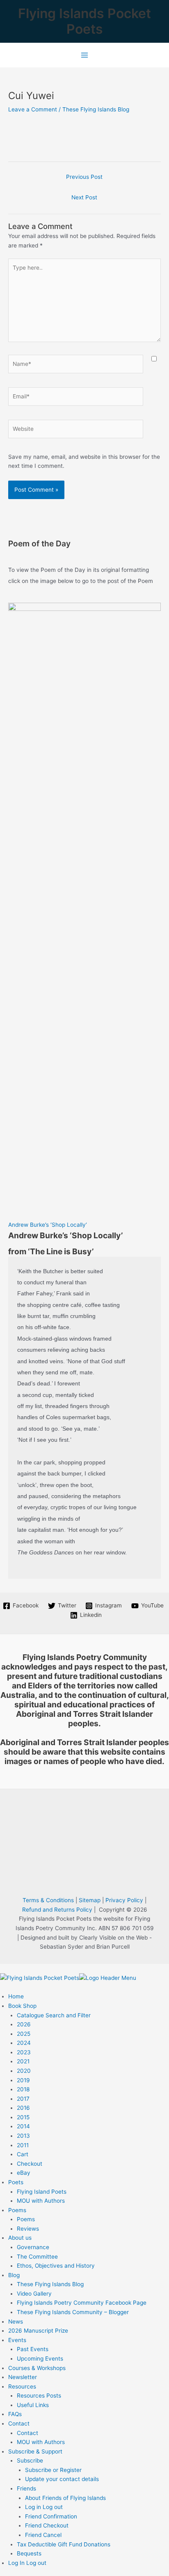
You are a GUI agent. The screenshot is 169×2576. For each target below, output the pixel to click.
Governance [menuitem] (33, 2247)
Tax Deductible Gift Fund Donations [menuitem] (64, 2544)
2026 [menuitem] (24, 2024)
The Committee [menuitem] (37, 2257)
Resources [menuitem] (22, 2386)
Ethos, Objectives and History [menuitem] (56, 2266)
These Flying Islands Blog (96, 109)
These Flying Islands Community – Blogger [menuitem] (73, 2312)
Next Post (84, 197)
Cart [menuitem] (23, 2154)
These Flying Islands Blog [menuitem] (50, 2284)
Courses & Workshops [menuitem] (37, 2368)
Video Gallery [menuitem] (34, 2294)
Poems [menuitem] (17, 2210)
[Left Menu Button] (8, 1968)
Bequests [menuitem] (29, 2553)
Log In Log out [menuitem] (27, 2563)
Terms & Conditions (48, 1900)
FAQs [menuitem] (15, 2414)
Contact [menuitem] (19, 2423)
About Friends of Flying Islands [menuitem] (65, 2498)
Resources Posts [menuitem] (39, 2396)
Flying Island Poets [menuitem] (42, 2192)
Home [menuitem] (16, 1996)
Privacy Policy (124, 1900)
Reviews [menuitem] (28, 2229)
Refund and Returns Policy (57, 1910)
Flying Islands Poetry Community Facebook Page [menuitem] (82, 2303)
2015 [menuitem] (23, 2117)
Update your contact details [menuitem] (62, 2479)
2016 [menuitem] (23, 2108)
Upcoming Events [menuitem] (40, 2359)
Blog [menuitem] (14, 2275)
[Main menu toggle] (84, 55)
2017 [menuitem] (23, 2099)
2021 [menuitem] (23, 2061)
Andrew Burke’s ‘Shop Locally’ (48, 1225)
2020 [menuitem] (24, 2071)
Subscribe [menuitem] (30, 2460)
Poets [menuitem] (16, 2182)
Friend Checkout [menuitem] (47, 2525)
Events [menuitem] (17, 2340)
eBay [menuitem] (24, 2173)
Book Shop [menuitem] (22, 2006)
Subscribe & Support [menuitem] (35, 2451)
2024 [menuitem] (24, 2043)
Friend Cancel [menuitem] (43, 2535)
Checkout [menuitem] (30, 2164)
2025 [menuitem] (24, 2034)
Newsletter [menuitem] (23, 2377)
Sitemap (90, 1900)
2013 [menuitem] (23, 2136)
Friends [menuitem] (26, 2488)
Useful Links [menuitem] (33, 2405)
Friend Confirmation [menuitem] (51, 2516)
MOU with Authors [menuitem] (41, 2201)
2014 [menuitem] (23, 2126)
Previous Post (84, 177)
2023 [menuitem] (24, 2052)
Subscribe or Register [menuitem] (53, 2470)
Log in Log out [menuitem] (44, 2507)
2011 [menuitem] (23, 2145)
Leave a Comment (33, 109)
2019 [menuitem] (23, 2080)
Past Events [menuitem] (33, 2349)
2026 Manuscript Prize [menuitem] (38, 2331)
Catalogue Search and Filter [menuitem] (54, 2015)
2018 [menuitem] (23, 2089)
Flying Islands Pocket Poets (84, 21)
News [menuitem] (16, 2322)
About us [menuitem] (20, 2238)
